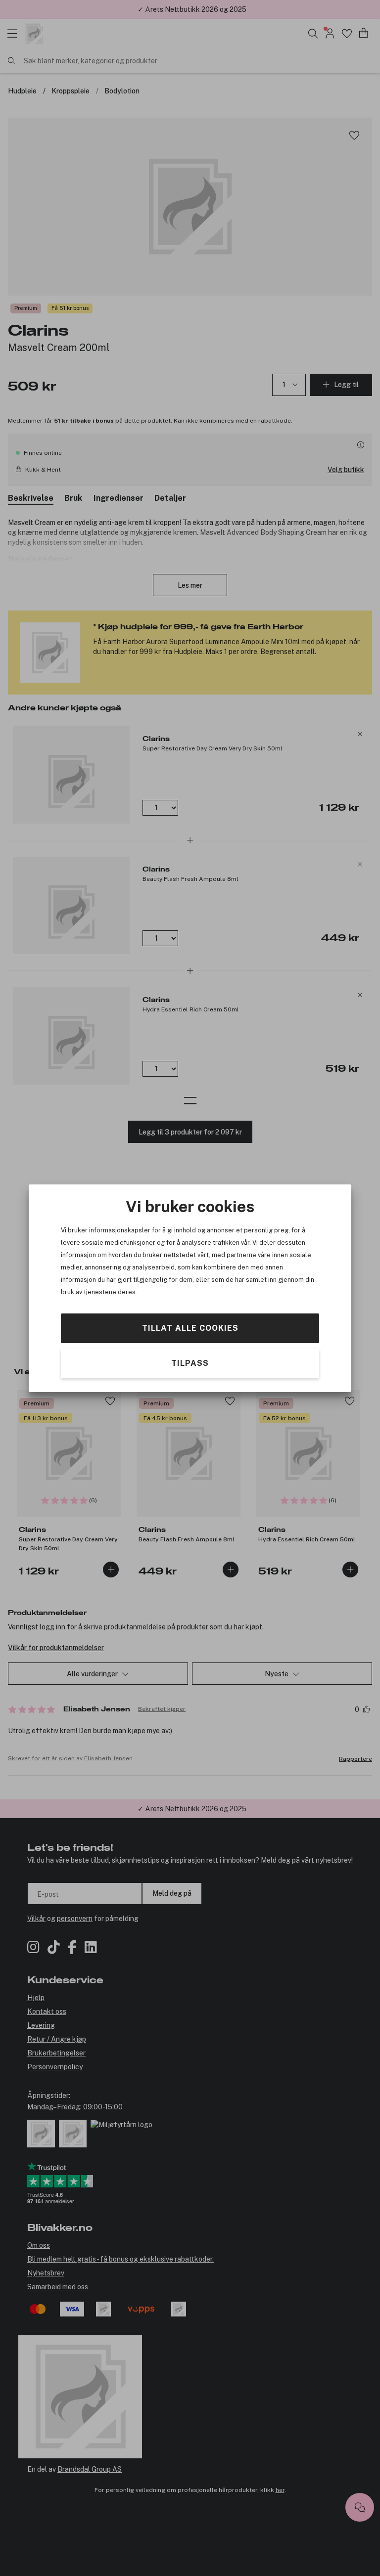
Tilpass (190, 1363)
